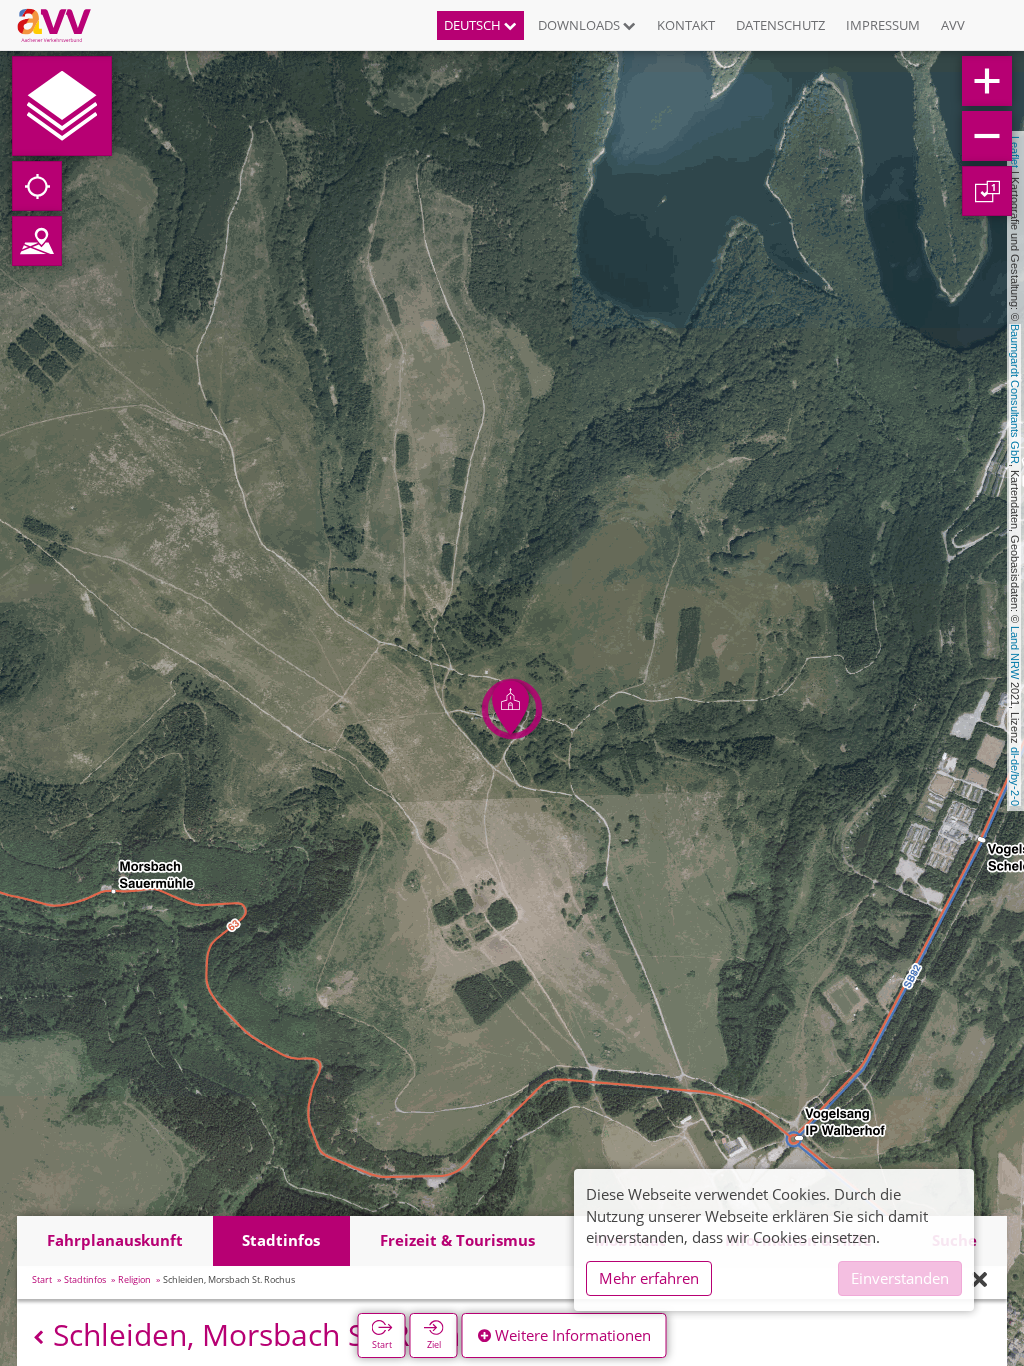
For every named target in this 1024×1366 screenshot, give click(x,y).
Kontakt (686, 25)
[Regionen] (37, 241)
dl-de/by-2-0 (1015, 776)
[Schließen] (979, 1280)
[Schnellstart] (62, 106)
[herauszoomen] (987, 136)
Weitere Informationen (571, 1335)
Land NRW (1015, 652)
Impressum (883, 25)
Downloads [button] (580, 25)
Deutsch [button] (474, 25)
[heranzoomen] (987, 81)
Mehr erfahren (649, 1278)
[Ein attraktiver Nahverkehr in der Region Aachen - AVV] (61, 25)
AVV (953, 25)
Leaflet (1015, 152)
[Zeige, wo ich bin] (37, 186)
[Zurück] (38, 1337)
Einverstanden (900, 1278)
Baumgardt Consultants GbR (1015, 394)
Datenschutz (780, 25)
